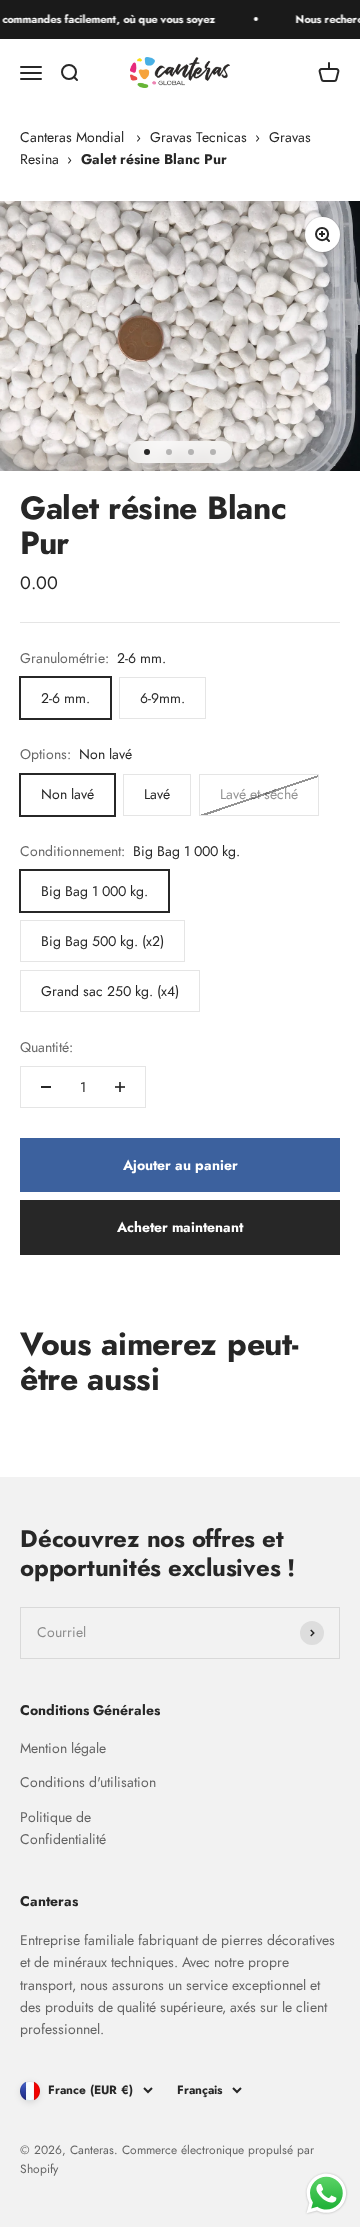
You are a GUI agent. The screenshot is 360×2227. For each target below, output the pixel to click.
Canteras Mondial (72, 137)
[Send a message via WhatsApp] (326, 2193)
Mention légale (63, 1748)
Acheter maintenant (180, 1227)
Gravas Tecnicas (198, 137)
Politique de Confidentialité (63, 1828)
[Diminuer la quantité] (46, 1087)
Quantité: (46, 1047)
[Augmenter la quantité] (120, 1087)
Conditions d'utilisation (88, 1782)
